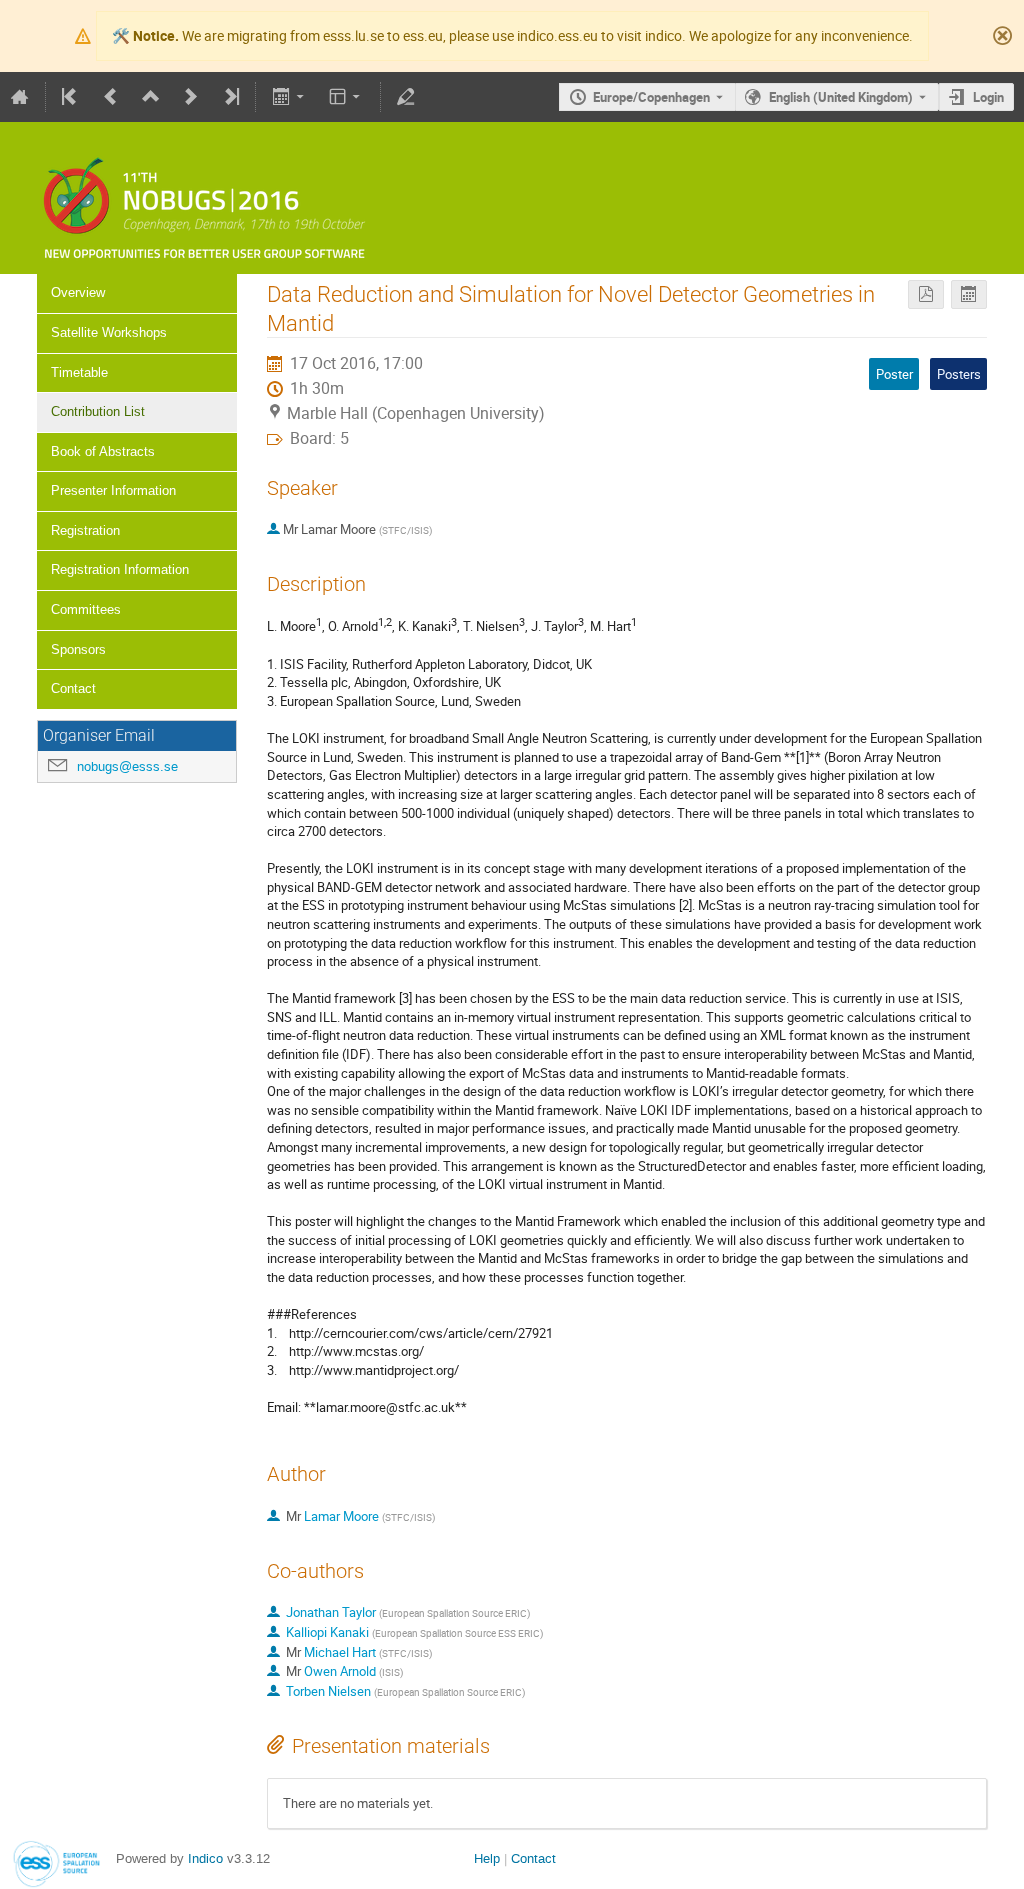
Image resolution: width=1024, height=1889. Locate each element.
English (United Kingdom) (841, 97)
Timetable (79, 372)
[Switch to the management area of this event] (406, 97)
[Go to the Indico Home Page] (20, 97)
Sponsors (78, 649)
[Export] (289, 97)
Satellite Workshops (109, 332)
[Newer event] (191, 97)
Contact (73, 688)
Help (487, 1858)
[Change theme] (346, 97)
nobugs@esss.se (127, 766)
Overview (78, 292)
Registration (85, 530)
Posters (959, 374)
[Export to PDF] (926, 294)
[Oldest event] (71, 97)
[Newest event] (230, 97)
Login (988, 97)
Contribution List (98, 411)
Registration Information (120, 569)
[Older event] (111, 97)
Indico (205, 1858)
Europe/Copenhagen (651, 97)
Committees (86, 609)
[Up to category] (151, 97)
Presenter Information (113, 490)
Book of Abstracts (103, 451)
